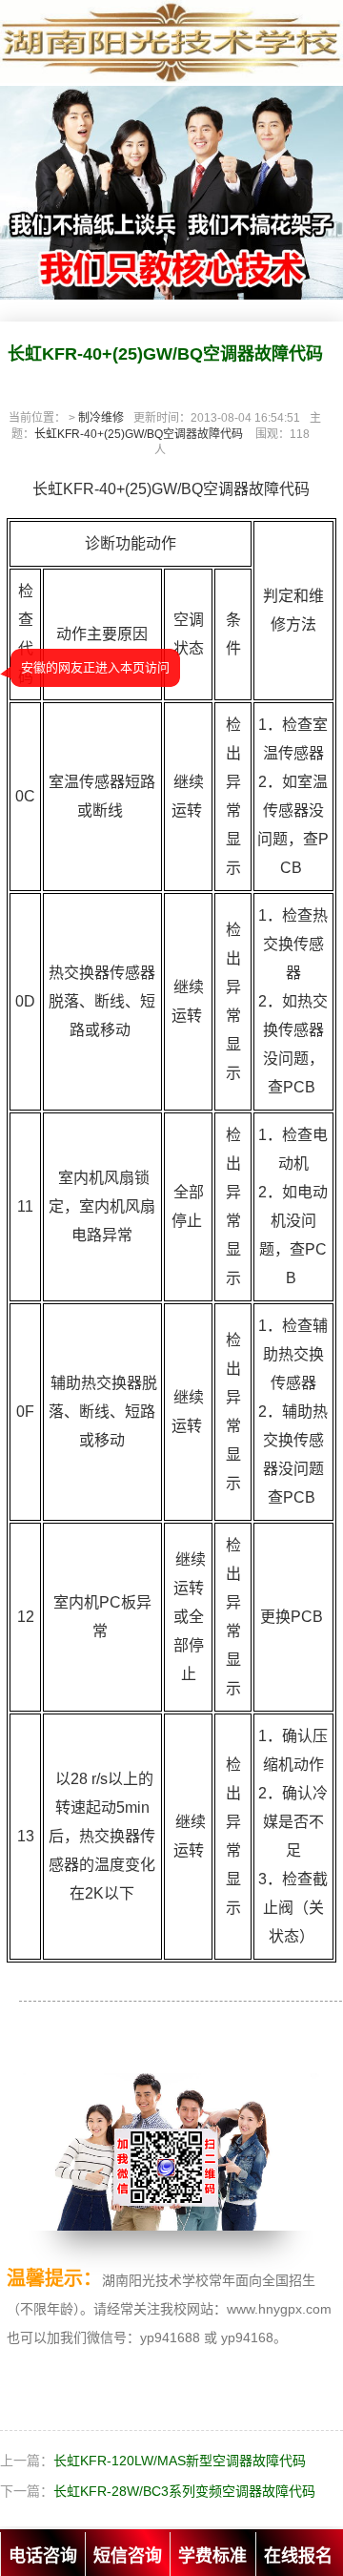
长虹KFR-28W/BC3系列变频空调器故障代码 (184, 2491)
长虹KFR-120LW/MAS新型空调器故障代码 (180, 2461)
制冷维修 (101, 418)
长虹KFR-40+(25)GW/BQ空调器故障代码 (139, 434)
